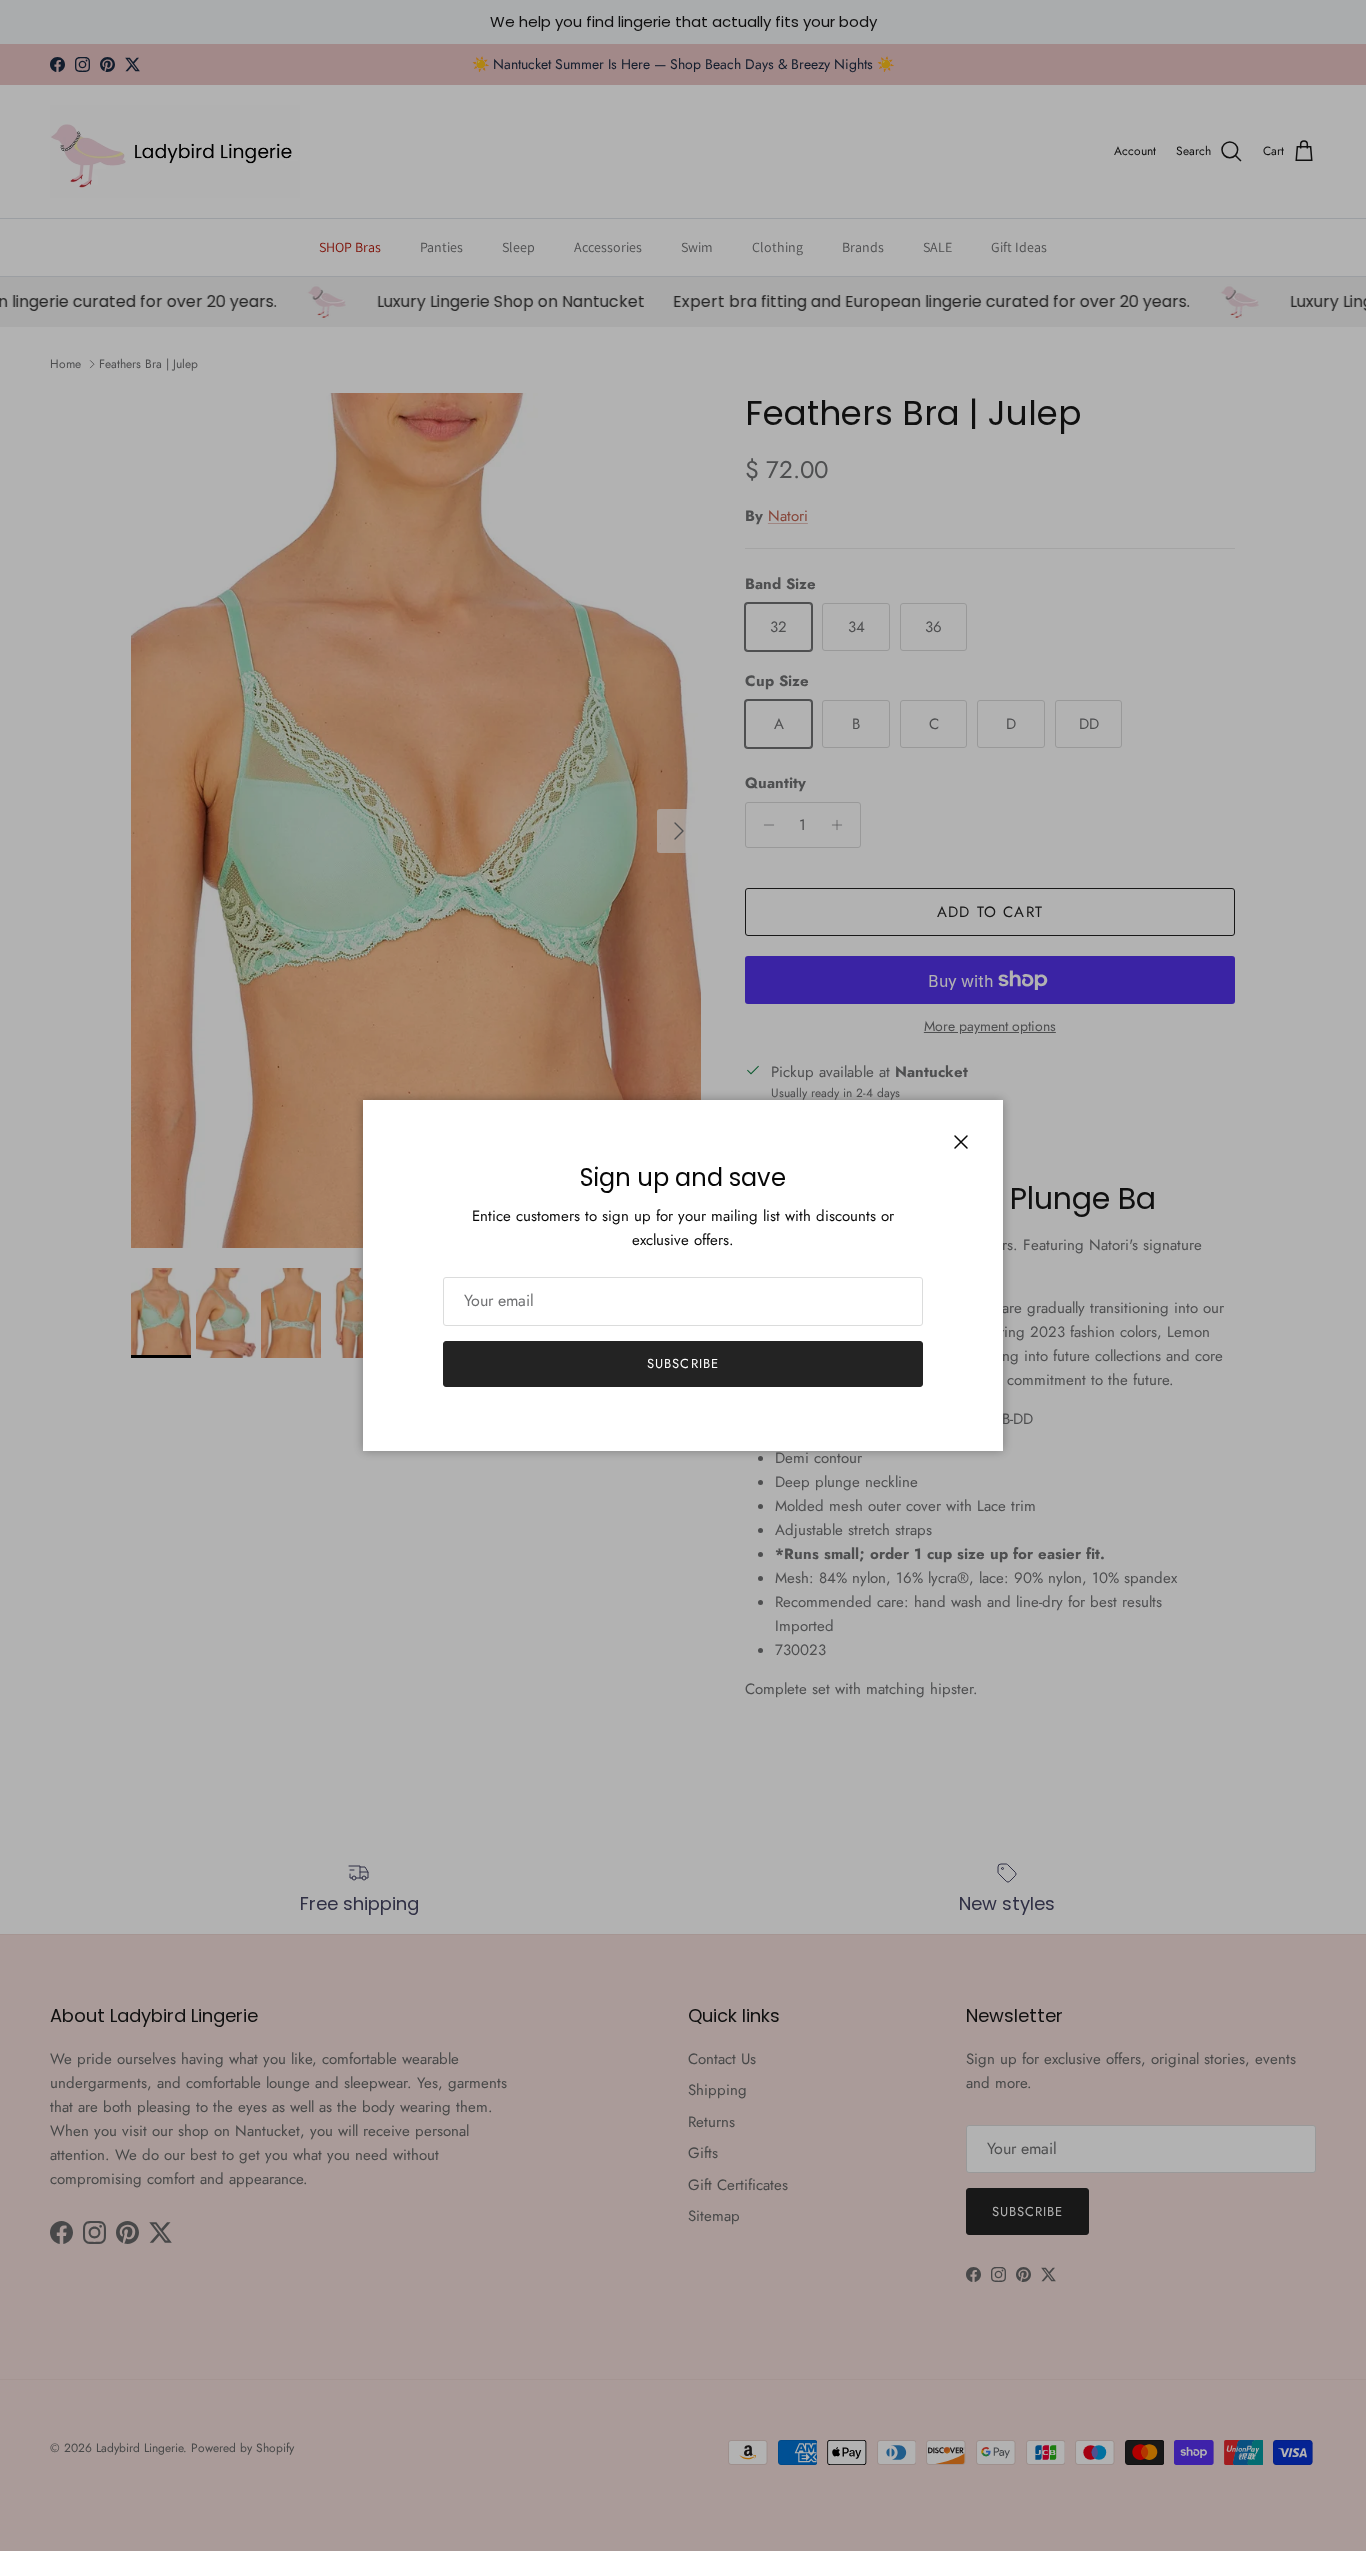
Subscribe (682, 1363)
